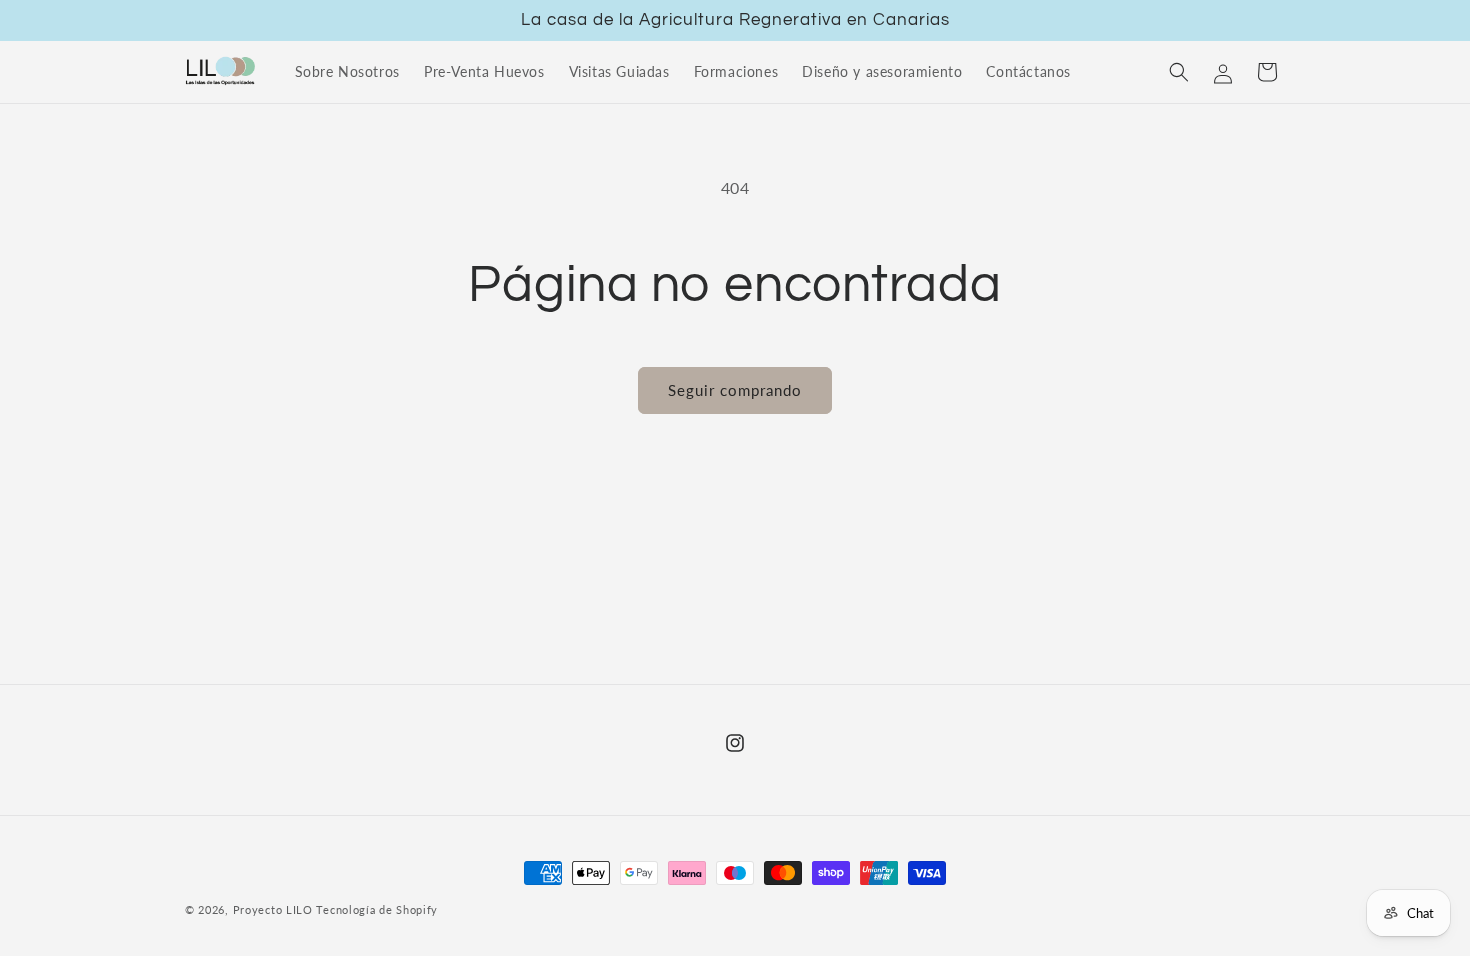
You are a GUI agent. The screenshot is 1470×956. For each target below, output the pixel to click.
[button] (1179, 72)
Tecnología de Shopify (377, 909)
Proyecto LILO (273, 909)
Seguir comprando (735, 390)
